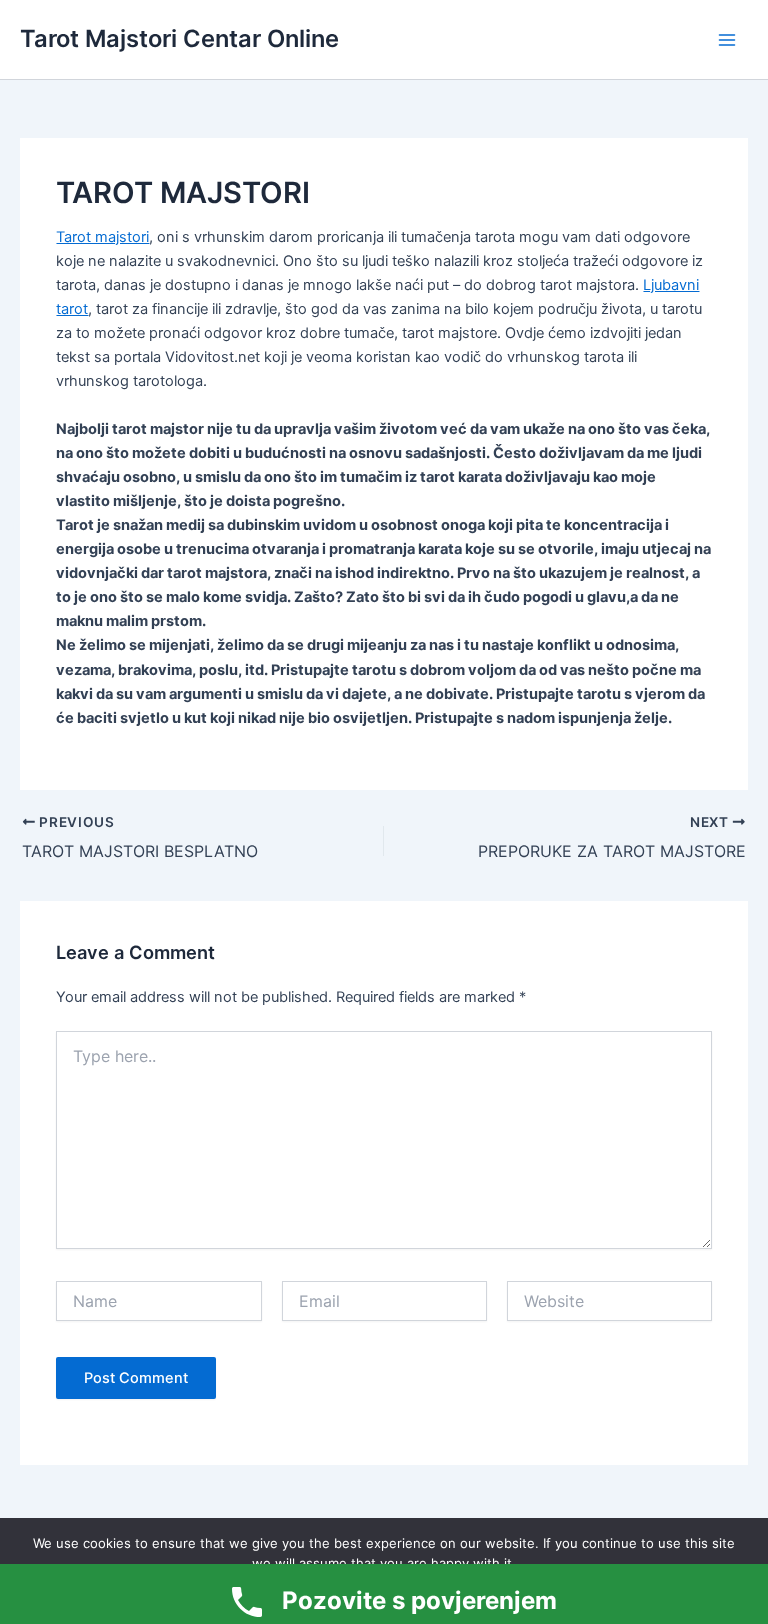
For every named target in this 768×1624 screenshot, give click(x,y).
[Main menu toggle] (727, 40)
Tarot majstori (102, 237)
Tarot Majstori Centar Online (179, 38)
